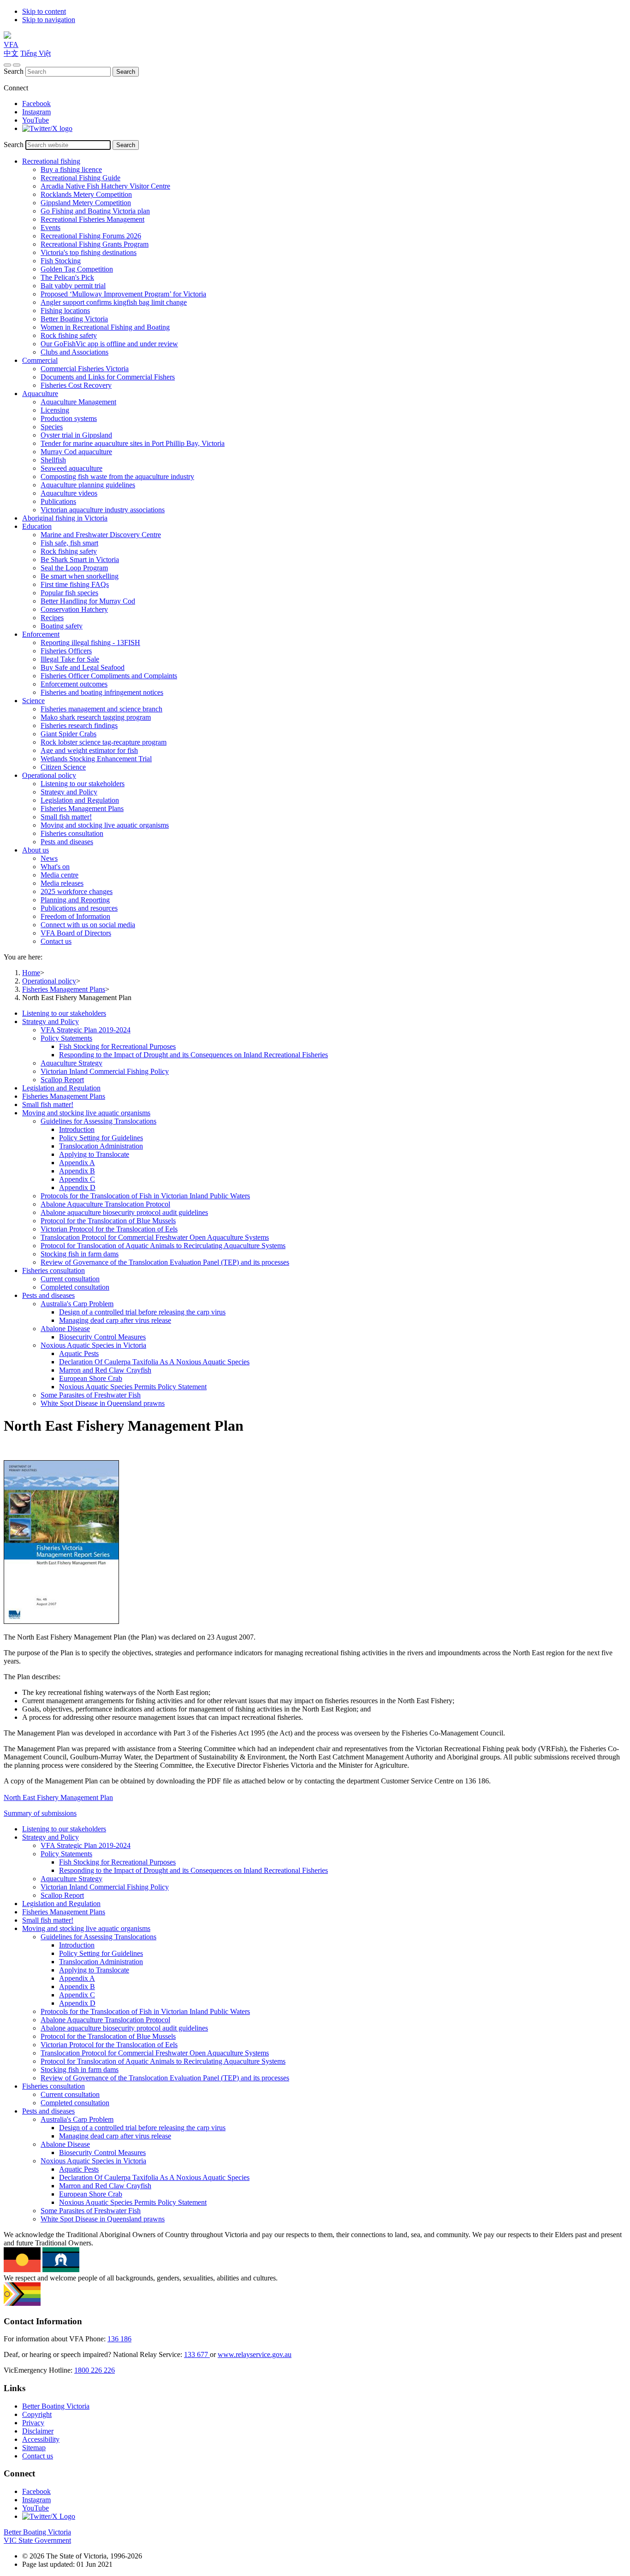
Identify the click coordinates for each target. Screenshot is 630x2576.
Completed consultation (75, 1287)
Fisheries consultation (72, 833)
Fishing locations (65, 311)
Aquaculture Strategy (71, 1063)
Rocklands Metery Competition (86, 194)
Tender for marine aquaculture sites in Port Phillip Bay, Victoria (133, 443)
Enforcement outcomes (74, 684)
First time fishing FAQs (75, 584)
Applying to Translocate (94, 1154)
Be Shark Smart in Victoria (80, 560)
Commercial (40, 360)
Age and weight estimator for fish (89, 750)
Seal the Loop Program (74, 568)
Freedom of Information (75, 916)
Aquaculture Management (78, 402)
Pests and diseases (67, 842)
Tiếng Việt (36, 53)
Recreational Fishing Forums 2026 (91, 236)
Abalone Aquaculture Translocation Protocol (105, 1204)
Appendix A (77, 1163)
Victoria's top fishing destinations (89, 252)
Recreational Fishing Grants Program (95, 244)
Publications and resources (79, 908)
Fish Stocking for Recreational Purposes (117, 1046)
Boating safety (62, 626)
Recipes (52, 618)
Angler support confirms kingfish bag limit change (114, 302)
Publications (58, 501)
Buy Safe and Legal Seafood (83, 667)
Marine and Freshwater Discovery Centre (101, 535)
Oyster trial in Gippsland (76, 435)
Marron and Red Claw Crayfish (105, 1370)
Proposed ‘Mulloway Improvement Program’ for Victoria (123, 294)
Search (14, 71)
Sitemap (34, 2448)
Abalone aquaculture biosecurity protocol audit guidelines (124, 1212)
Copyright (37, 2414)
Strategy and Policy (69, 792)
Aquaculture (40, 394)
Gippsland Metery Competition (86, 203)
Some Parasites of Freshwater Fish (91, 1395)
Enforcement (41, 634)
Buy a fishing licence (71, 169)
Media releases (62, 883)
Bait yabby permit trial (73, 286)
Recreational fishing (51, 161)
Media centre (59, 875)
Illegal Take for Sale (70, 659)
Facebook (36, 104)
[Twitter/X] (47, 128)
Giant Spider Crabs (68, 734)
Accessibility (41, 2439)
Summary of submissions (40, 1813)
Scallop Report (62, 1080)
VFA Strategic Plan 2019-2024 (86, 1030)
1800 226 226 (95, 2370)
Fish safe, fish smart (69, 543)
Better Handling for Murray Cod (88, 601)
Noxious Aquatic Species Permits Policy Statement (133, 1387)
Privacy (33, 2423)
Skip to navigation (49, 20)
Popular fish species (69, 593)
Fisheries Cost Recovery (76, 385)
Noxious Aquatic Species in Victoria (93, 1345)
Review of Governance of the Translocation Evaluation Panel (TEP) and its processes (165, 1262)
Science (33, 701)
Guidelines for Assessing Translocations (98, 1121)
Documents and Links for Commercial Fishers (108, 377)
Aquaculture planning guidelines (88, 485)
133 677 (197, 2354)
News (49, 858)
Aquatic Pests (79, 1353)
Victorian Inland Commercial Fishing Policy (105, 1071)
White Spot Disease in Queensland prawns (103, 1403)
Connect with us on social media (88, 925)
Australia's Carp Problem (77, 1304)
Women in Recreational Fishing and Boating (105, 327)
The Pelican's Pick (67, 277)
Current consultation (70, 1279)
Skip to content (44, 11)
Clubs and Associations (74, 352)
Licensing (55, 410)
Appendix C (77, 1179)
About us (36, 850)
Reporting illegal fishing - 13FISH (90, 643)
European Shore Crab (91, 1378)
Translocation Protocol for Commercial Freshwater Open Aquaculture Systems (155, 1237)
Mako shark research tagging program (96, 717)
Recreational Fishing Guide (80, 178)
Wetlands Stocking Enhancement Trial (96, 759)
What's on (55, 867)
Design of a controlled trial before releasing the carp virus (142, 1312)
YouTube (36, 120)
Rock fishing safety (69, 335)
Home (31, 973)
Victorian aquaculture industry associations (103, 510)
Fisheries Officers (66, 651)
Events (51, 228)
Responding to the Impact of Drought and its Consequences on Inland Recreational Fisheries (193, 1055)
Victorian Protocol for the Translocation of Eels (109, 1229)
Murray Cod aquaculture (76, 452)
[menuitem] (324, 1013)
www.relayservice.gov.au (255, 2354)
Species (52, 427)
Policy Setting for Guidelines (101, 1138)
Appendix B (77, 1171)
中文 (11, 53)
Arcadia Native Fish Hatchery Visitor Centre (105, 186)
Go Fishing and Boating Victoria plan (95, 211)
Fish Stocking (61, 261)
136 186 (119, 2339)
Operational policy (49, 775)
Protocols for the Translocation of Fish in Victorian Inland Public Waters (145, 1196)
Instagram (36, 112)
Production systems (69, 418)
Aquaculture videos (69, 493)
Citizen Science (63, 767)
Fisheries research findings (79, 725)
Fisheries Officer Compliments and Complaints (109, 676)
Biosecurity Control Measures (102, 1337)
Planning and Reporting (75, 900)
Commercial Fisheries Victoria (85, 369)
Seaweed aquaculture (71, 468)
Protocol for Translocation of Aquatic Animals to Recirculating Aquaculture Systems (163, 1246)
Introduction (77, 1129)
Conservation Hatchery (74, 609)
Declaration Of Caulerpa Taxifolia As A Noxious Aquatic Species (154, 1362)
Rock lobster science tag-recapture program (104, 742)
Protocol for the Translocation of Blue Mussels (108, 1221)
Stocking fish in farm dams (80, 1254)
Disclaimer (38, 2431)
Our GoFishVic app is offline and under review (109, 344)
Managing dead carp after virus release (115, 1320)
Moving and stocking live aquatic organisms (105, 825)
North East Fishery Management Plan (58, 1797)
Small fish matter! (66, 817)
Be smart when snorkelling (80, 576)
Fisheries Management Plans (82, 808)
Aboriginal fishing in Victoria (65, 518)
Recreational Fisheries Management (92, 219)
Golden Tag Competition (77, 269)
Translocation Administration (101, 1146)
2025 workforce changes (77, 891)
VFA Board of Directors (76, 933)
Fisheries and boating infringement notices (102, 692)
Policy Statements (66, 1038)
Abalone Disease (65, 1329)
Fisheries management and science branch (101, 709)
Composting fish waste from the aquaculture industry (117, 477)
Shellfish (53, 460)
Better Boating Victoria (74, 319)
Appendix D (77, 1187)
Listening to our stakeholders (83, 784)
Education (37, 526)
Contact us (56, 941)
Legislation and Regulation (80, 800)
